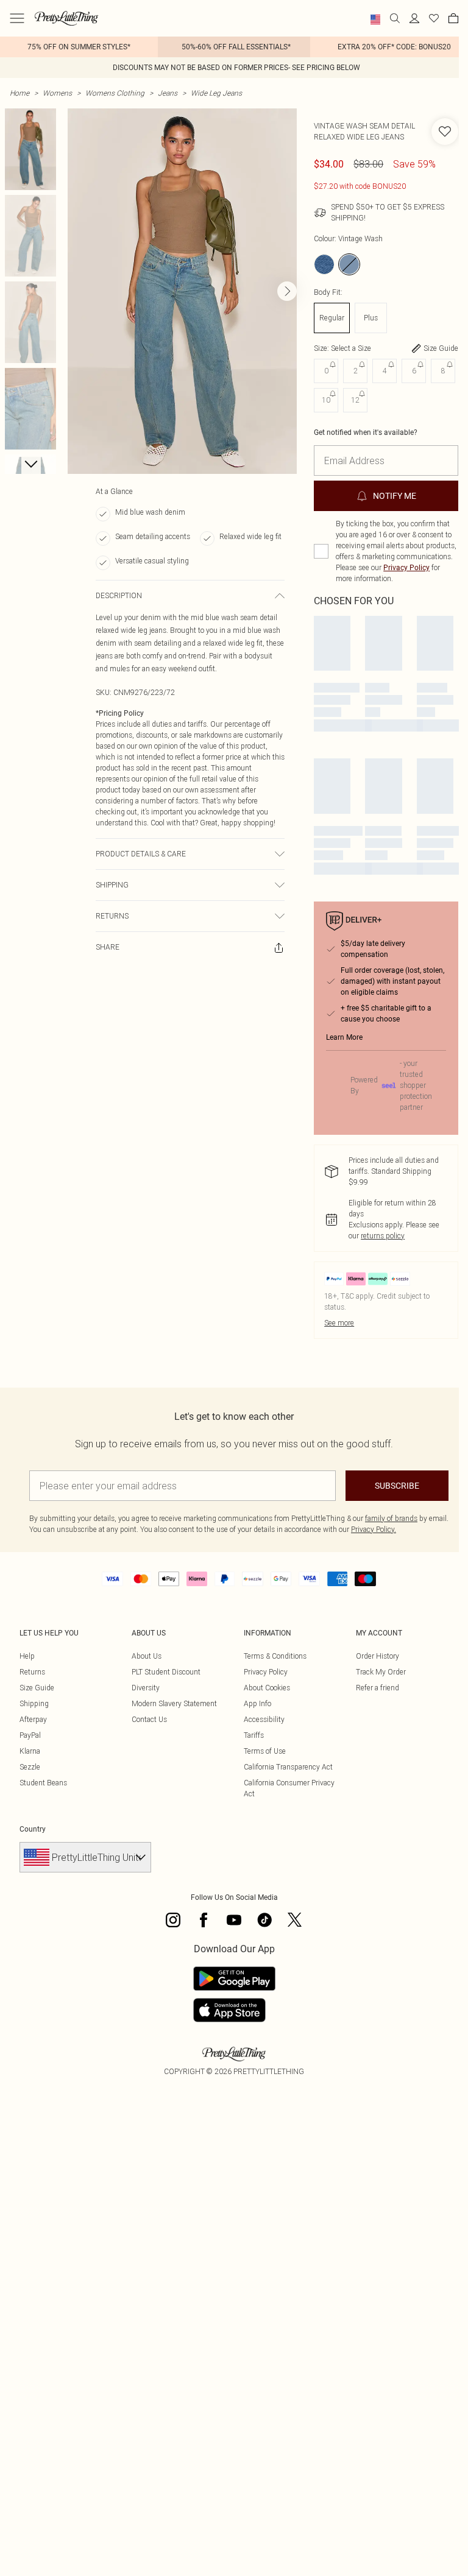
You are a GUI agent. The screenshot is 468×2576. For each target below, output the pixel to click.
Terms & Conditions (275, 1656)
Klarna (30, 1751)
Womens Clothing (115, 93)
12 (355, 400)
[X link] (295, 1920)
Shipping (34, 1703)
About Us (147, 1656)
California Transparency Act (288, 1767)
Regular (332, 318)
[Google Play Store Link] (234, 1978)
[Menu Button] (17, 18)
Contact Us (149, 1719)
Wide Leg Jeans (216, 93)
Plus (371, 318)
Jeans (168, 93)
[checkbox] (321, 551)
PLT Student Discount (166, 1672)
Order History (378, 1656)
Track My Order (381, 1672)
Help (27, 1656)
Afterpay (33, 1719)
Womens (57, 93)
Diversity (146, 1688)
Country (33, 1829)
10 (326, 400)
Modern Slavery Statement (174, 1703)
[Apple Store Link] (234, 2010)
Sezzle (30, 1767)
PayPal (30, 1735)
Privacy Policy (406, 568)
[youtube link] (234, 1920)
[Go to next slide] (287, 291)
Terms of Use (265, 1751)
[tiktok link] (264, 1920)
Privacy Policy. (374, 1529)
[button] (375, 19)
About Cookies (267, 1688)
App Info (257, 1703)
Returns (32, 1672)
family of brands (391, 1518)
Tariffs (254, 1735)
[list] (182, 291)
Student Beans (43, 1783)
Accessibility (264, 1719)
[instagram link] (173, 1920)
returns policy (383, 1236)
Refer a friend (378, 1688)
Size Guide (37, 1688)
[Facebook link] (204, 1920)
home (19, 93)
